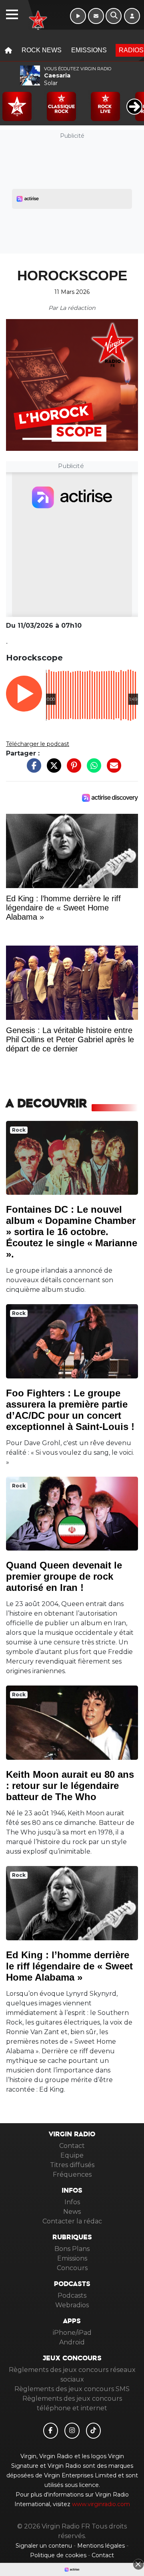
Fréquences (72, 2174)
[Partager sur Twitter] (52, 770)
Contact (72, 2146)
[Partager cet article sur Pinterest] (72, 770)
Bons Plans (72, 2249)
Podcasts (72, 2295)
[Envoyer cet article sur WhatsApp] (92, 770)
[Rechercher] (114, 16)
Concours (72, 2268)
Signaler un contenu (45, 2546)
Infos (72, 2202)
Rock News (42, 50)
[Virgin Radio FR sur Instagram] (72, 2431)
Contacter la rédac (72, 2221)
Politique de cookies (58, 2555)
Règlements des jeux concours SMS (72, 2389)
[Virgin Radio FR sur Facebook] (51, 2431)
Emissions (89, 50)
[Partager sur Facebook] (32, 770)
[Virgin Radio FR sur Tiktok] (94, 2431)
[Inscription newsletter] (96, 16)
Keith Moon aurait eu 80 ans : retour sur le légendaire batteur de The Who (70, 1786)
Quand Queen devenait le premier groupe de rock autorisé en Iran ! (64, 1576)
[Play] (10, 101)
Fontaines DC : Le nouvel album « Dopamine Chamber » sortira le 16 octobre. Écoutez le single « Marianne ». (72, 1232)
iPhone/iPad (72, 2333)
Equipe (72, 2155)
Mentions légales (102, 2546)
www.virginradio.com (101, 2504)
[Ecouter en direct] (78, 16)
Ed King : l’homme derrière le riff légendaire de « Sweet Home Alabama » (69, 1966)
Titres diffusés (72, 2165)
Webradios (72, 2305)
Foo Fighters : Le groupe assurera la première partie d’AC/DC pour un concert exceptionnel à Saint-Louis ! (70, 1410)
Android (72, 2342)
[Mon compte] (132, 16)
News (72, 2212)
